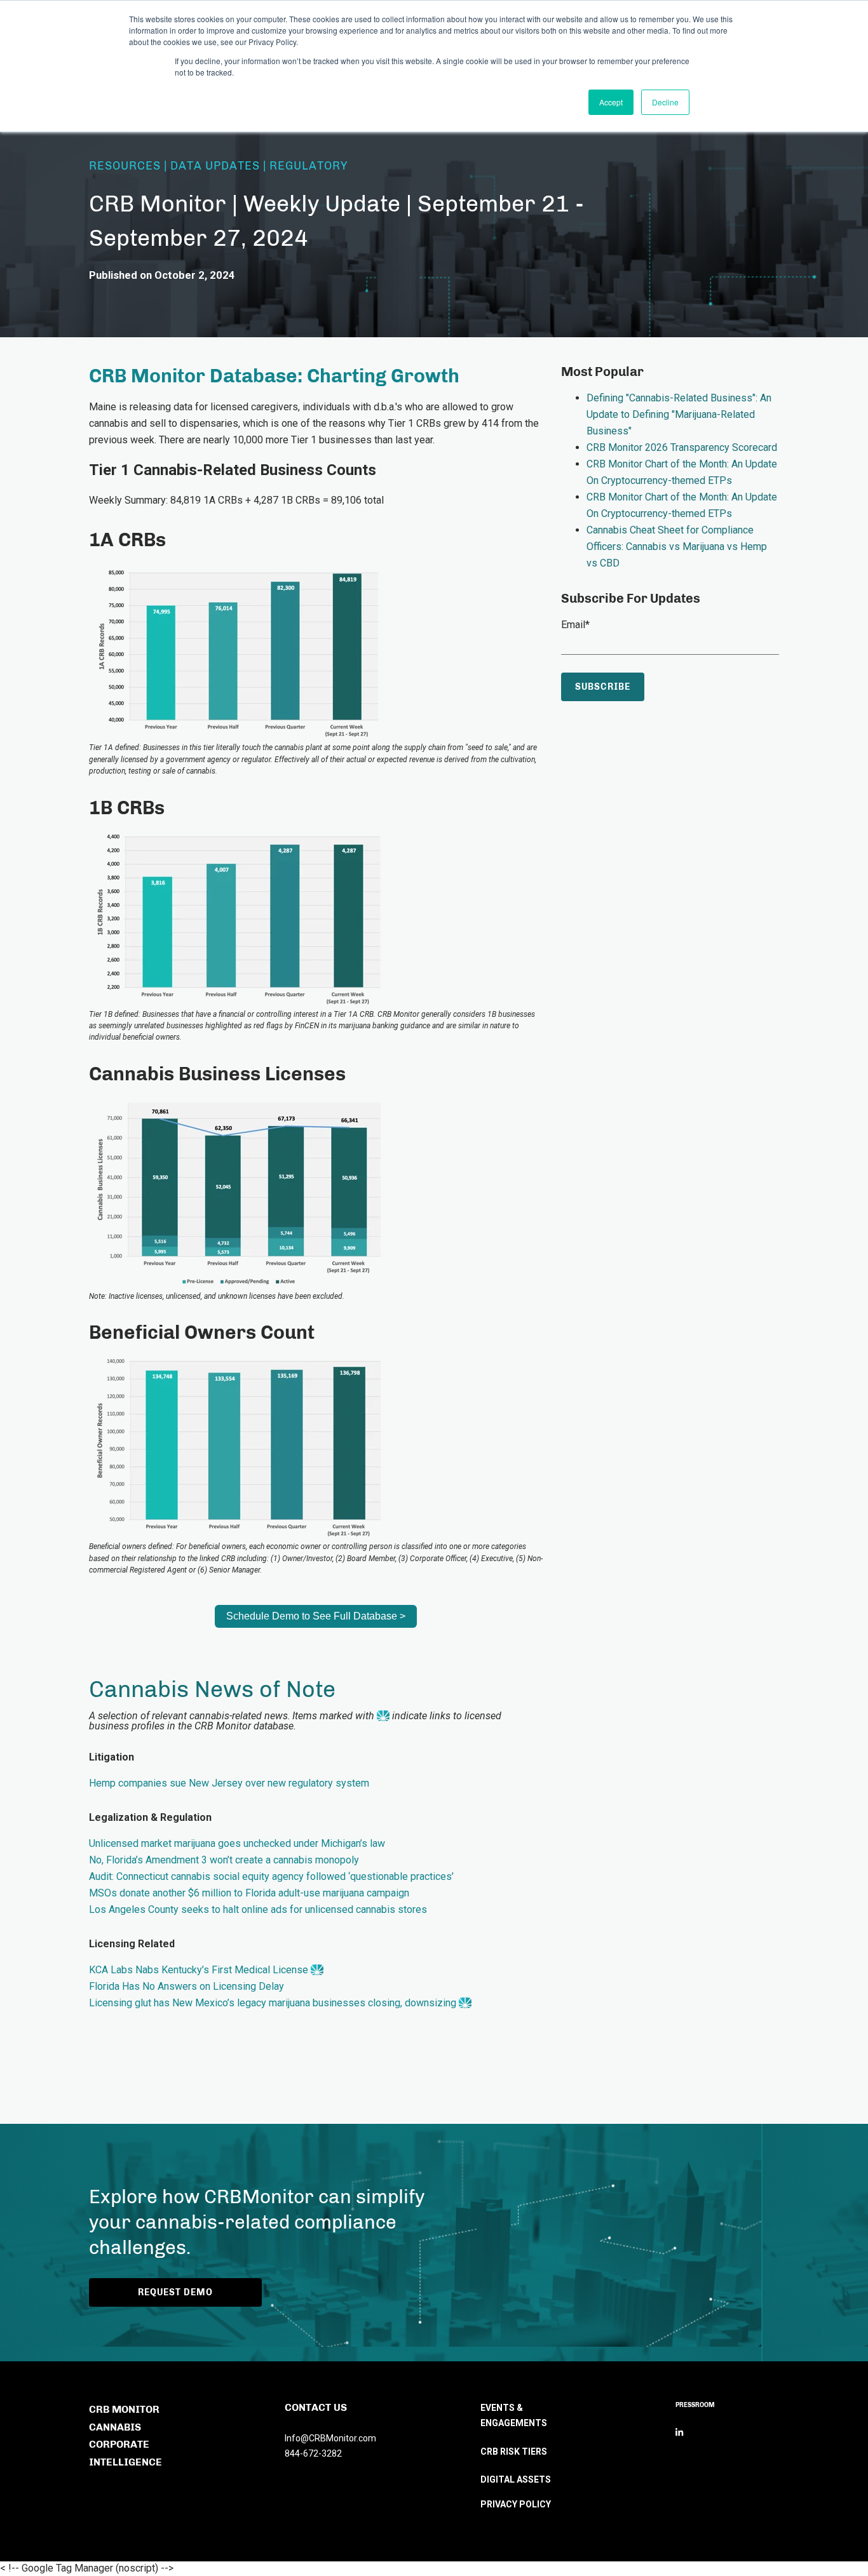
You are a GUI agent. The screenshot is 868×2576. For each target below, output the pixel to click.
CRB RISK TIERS (514, 2452)
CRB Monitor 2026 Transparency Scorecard (682, 447)
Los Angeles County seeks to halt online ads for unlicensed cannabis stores (258, 1909)
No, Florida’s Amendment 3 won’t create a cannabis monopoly (224, 1860)
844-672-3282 (313, 2453)
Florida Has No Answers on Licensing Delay (186, 1986)
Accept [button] (611, 102)
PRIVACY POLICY (516, 2504)
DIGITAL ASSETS (516, 2479)
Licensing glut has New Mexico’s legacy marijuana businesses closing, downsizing (273, 2003)
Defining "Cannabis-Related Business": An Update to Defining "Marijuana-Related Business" (679, 414)
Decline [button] (665, 102)
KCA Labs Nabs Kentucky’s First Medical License (199, 1970)
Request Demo (175, 2292)
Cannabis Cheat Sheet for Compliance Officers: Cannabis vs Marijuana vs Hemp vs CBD (677, 547)
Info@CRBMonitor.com (330, 2438)
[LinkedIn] (679, 2432)
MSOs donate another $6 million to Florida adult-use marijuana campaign (249, 1893)
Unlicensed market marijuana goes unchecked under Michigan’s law (237, 1843)
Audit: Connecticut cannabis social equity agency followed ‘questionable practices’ (271, 1876)
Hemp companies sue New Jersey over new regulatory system (229, 1783)
